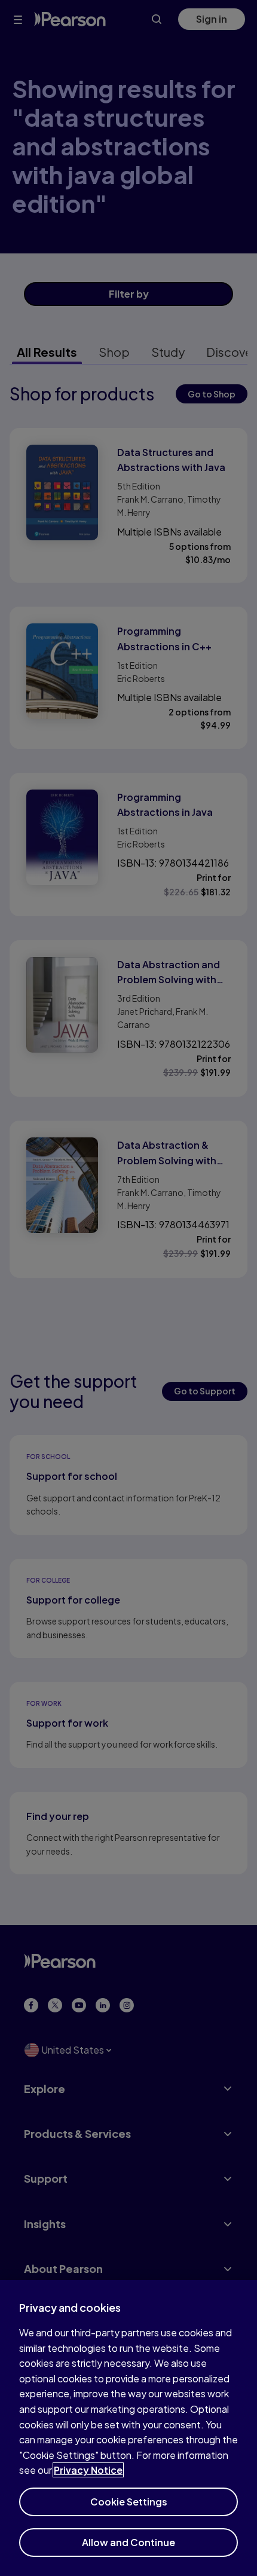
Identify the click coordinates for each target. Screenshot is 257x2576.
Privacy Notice (88, 2470)
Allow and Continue (128, 2542)
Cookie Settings (129, 2502)
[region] (128, 2428)
